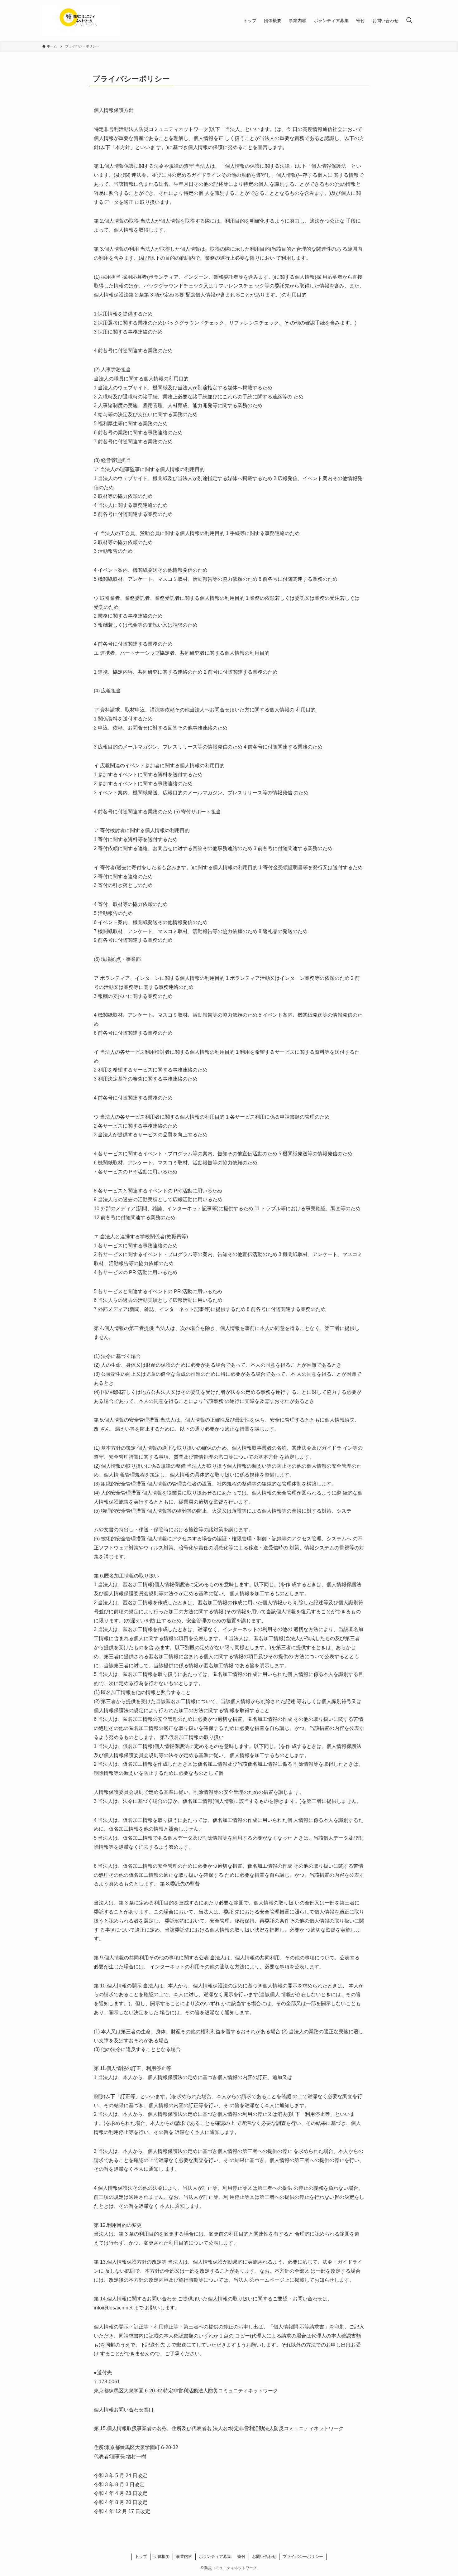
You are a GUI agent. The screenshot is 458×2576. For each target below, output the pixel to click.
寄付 (241, 2557)
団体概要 (162, 2557)
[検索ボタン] (409, 21)
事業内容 (184, 2557)
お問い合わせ (264, 2557)
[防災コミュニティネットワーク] (81, 21)
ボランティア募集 (215, 2557)
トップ (141, 2557)
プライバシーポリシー (303, 2557)
